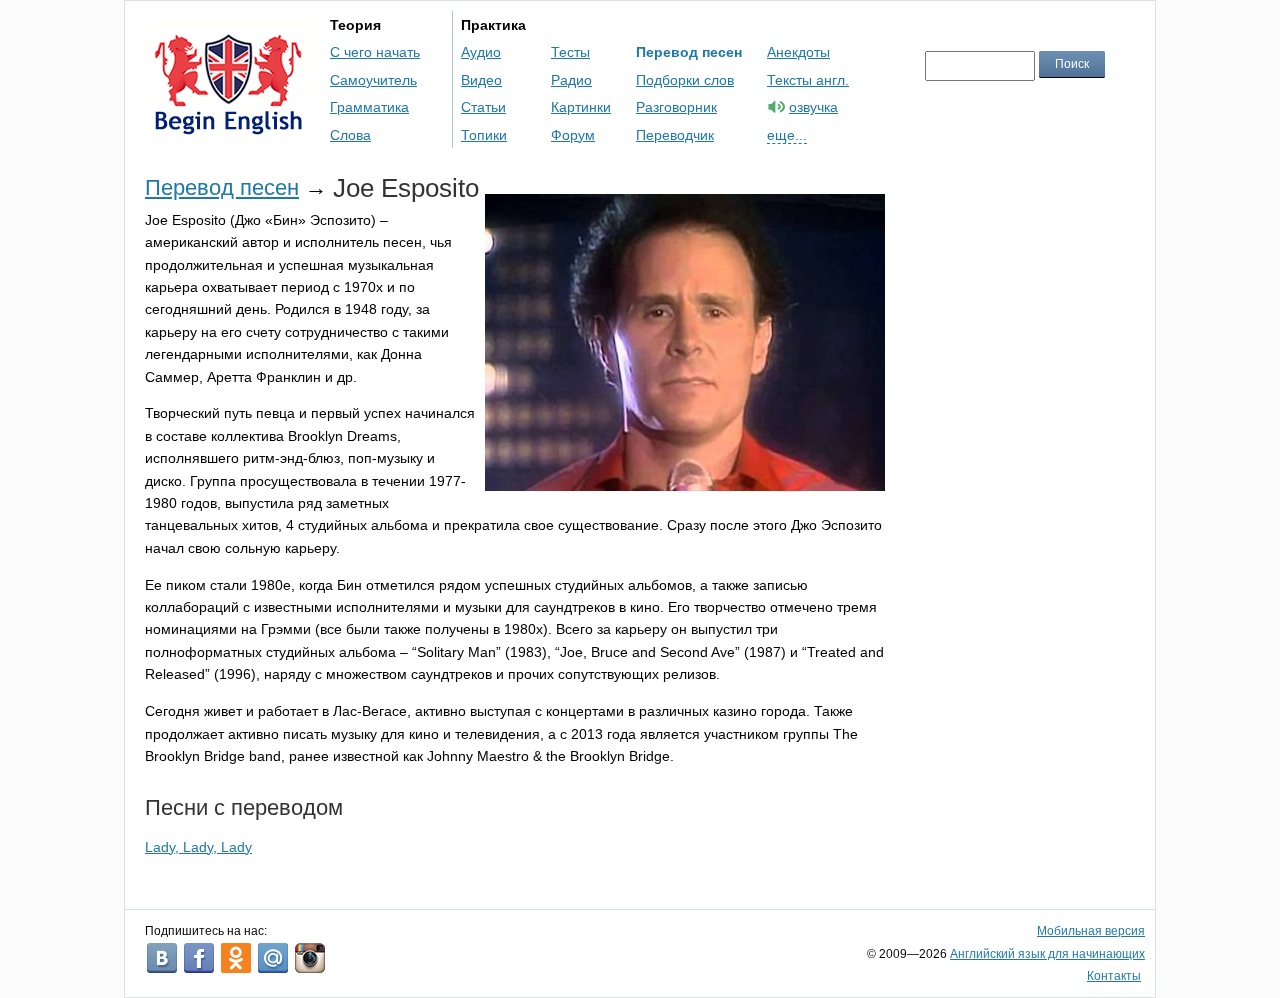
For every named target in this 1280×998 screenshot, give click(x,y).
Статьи (483, 107)
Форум (573, 135)
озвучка (813, 107)
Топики (484, 135)
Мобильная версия (1091, 931)
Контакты (1114, 976)
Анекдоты (798, 52)
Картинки (581, 107)
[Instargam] (310, 958)
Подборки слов (685, 80)
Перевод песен (689, 52)
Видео (481, 80)
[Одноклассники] (236, 958)
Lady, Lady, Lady (198, 847)
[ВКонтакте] (162, 958)
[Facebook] (199, 958)
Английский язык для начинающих (1047, 954)
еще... (787, 135)
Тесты (570, 52)
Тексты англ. (808, 80)
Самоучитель (373, 80)
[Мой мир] (273, 958)
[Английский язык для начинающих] (228, 125)
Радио (571, 80)
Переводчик (675, 135)
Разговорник (676, 107)
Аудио (481, 52)
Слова (350, 135)
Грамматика (369, 107)
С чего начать (375, 52)
